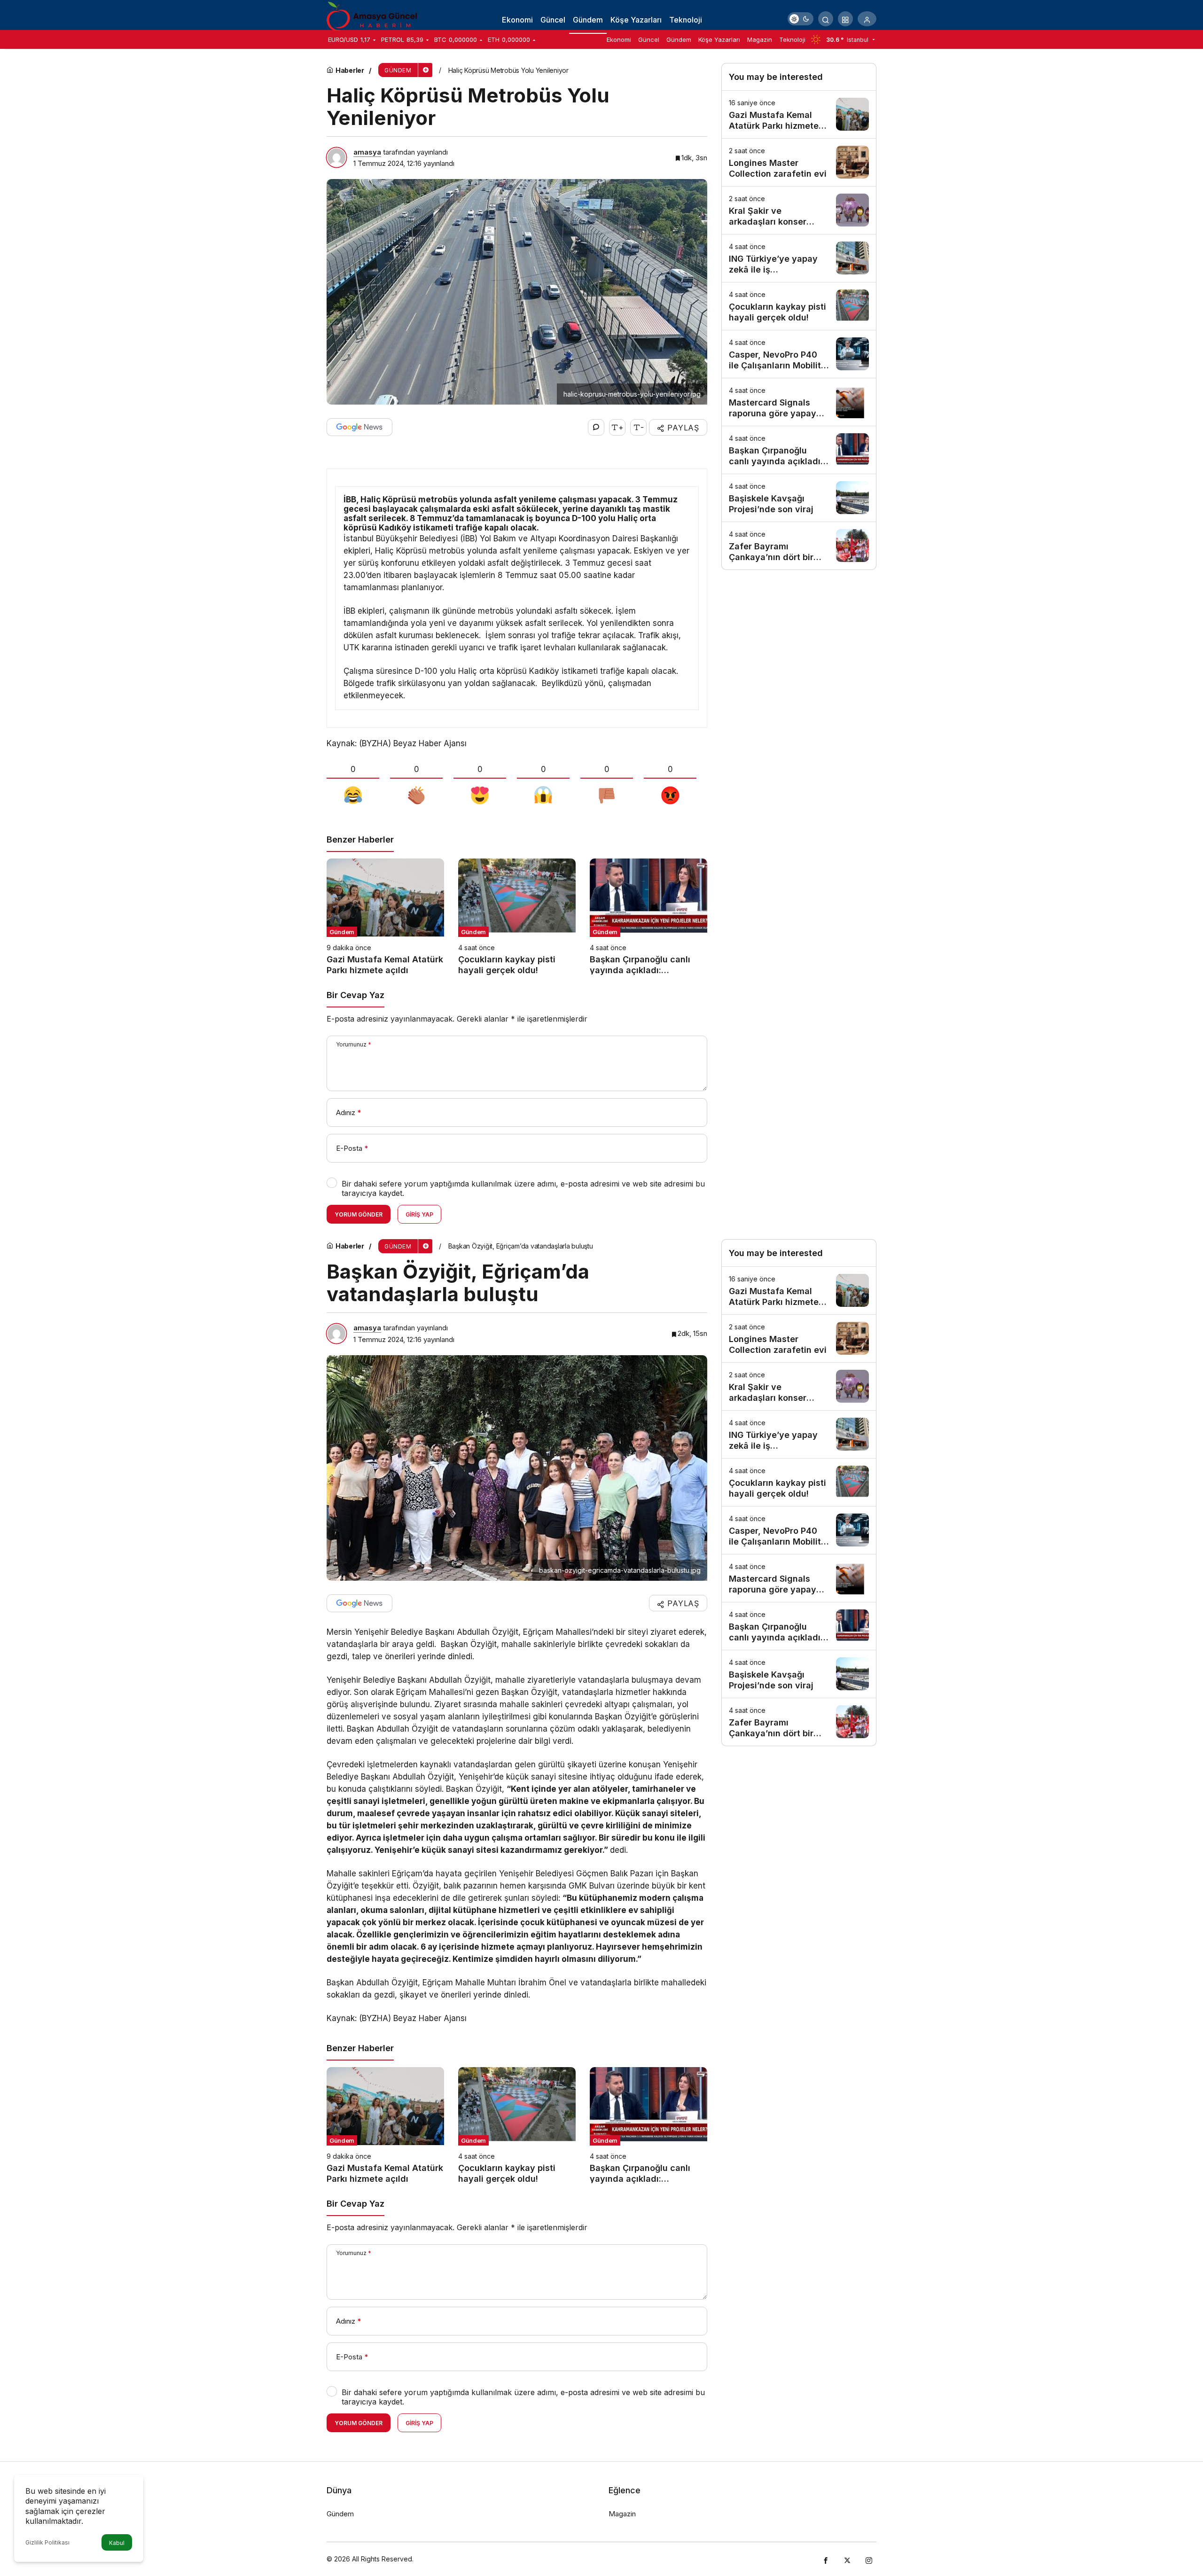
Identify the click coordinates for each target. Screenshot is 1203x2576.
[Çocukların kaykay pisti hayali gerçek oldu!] (517, 917)
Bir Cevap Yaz (355, 995)
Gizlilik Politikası (47, 2542)
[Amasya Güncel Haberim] (374, 18)
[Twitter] (847, 2559)
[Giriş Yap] (867, 19)
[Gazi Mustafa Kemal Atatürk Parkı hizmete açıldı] (385, 917)
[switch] (801, 19)
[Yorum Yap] (596, 427)
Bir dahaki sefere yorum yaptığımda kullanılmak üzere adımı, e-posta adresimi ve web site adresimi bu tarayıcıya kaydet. (523, 1188)
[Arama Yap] (826, 19)
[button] (845, 19)
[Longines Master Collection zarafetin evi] (799, 162)
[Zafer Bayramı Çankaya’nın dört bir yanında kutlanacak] (799, 546)
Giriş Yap (419, 1214)
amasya (367, 152)
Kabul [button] (117, 2543)
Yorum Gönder (359, 1214)
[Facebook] (826, 2559)
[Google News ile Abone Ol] (359, 427)
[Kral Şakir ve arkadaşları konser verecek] (799, 210)
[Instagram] (869, 2559)
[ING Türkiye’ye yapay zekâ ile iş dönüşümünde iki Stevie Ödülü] (799, 258)
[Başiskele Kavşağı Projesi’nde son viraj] (799, 498)
